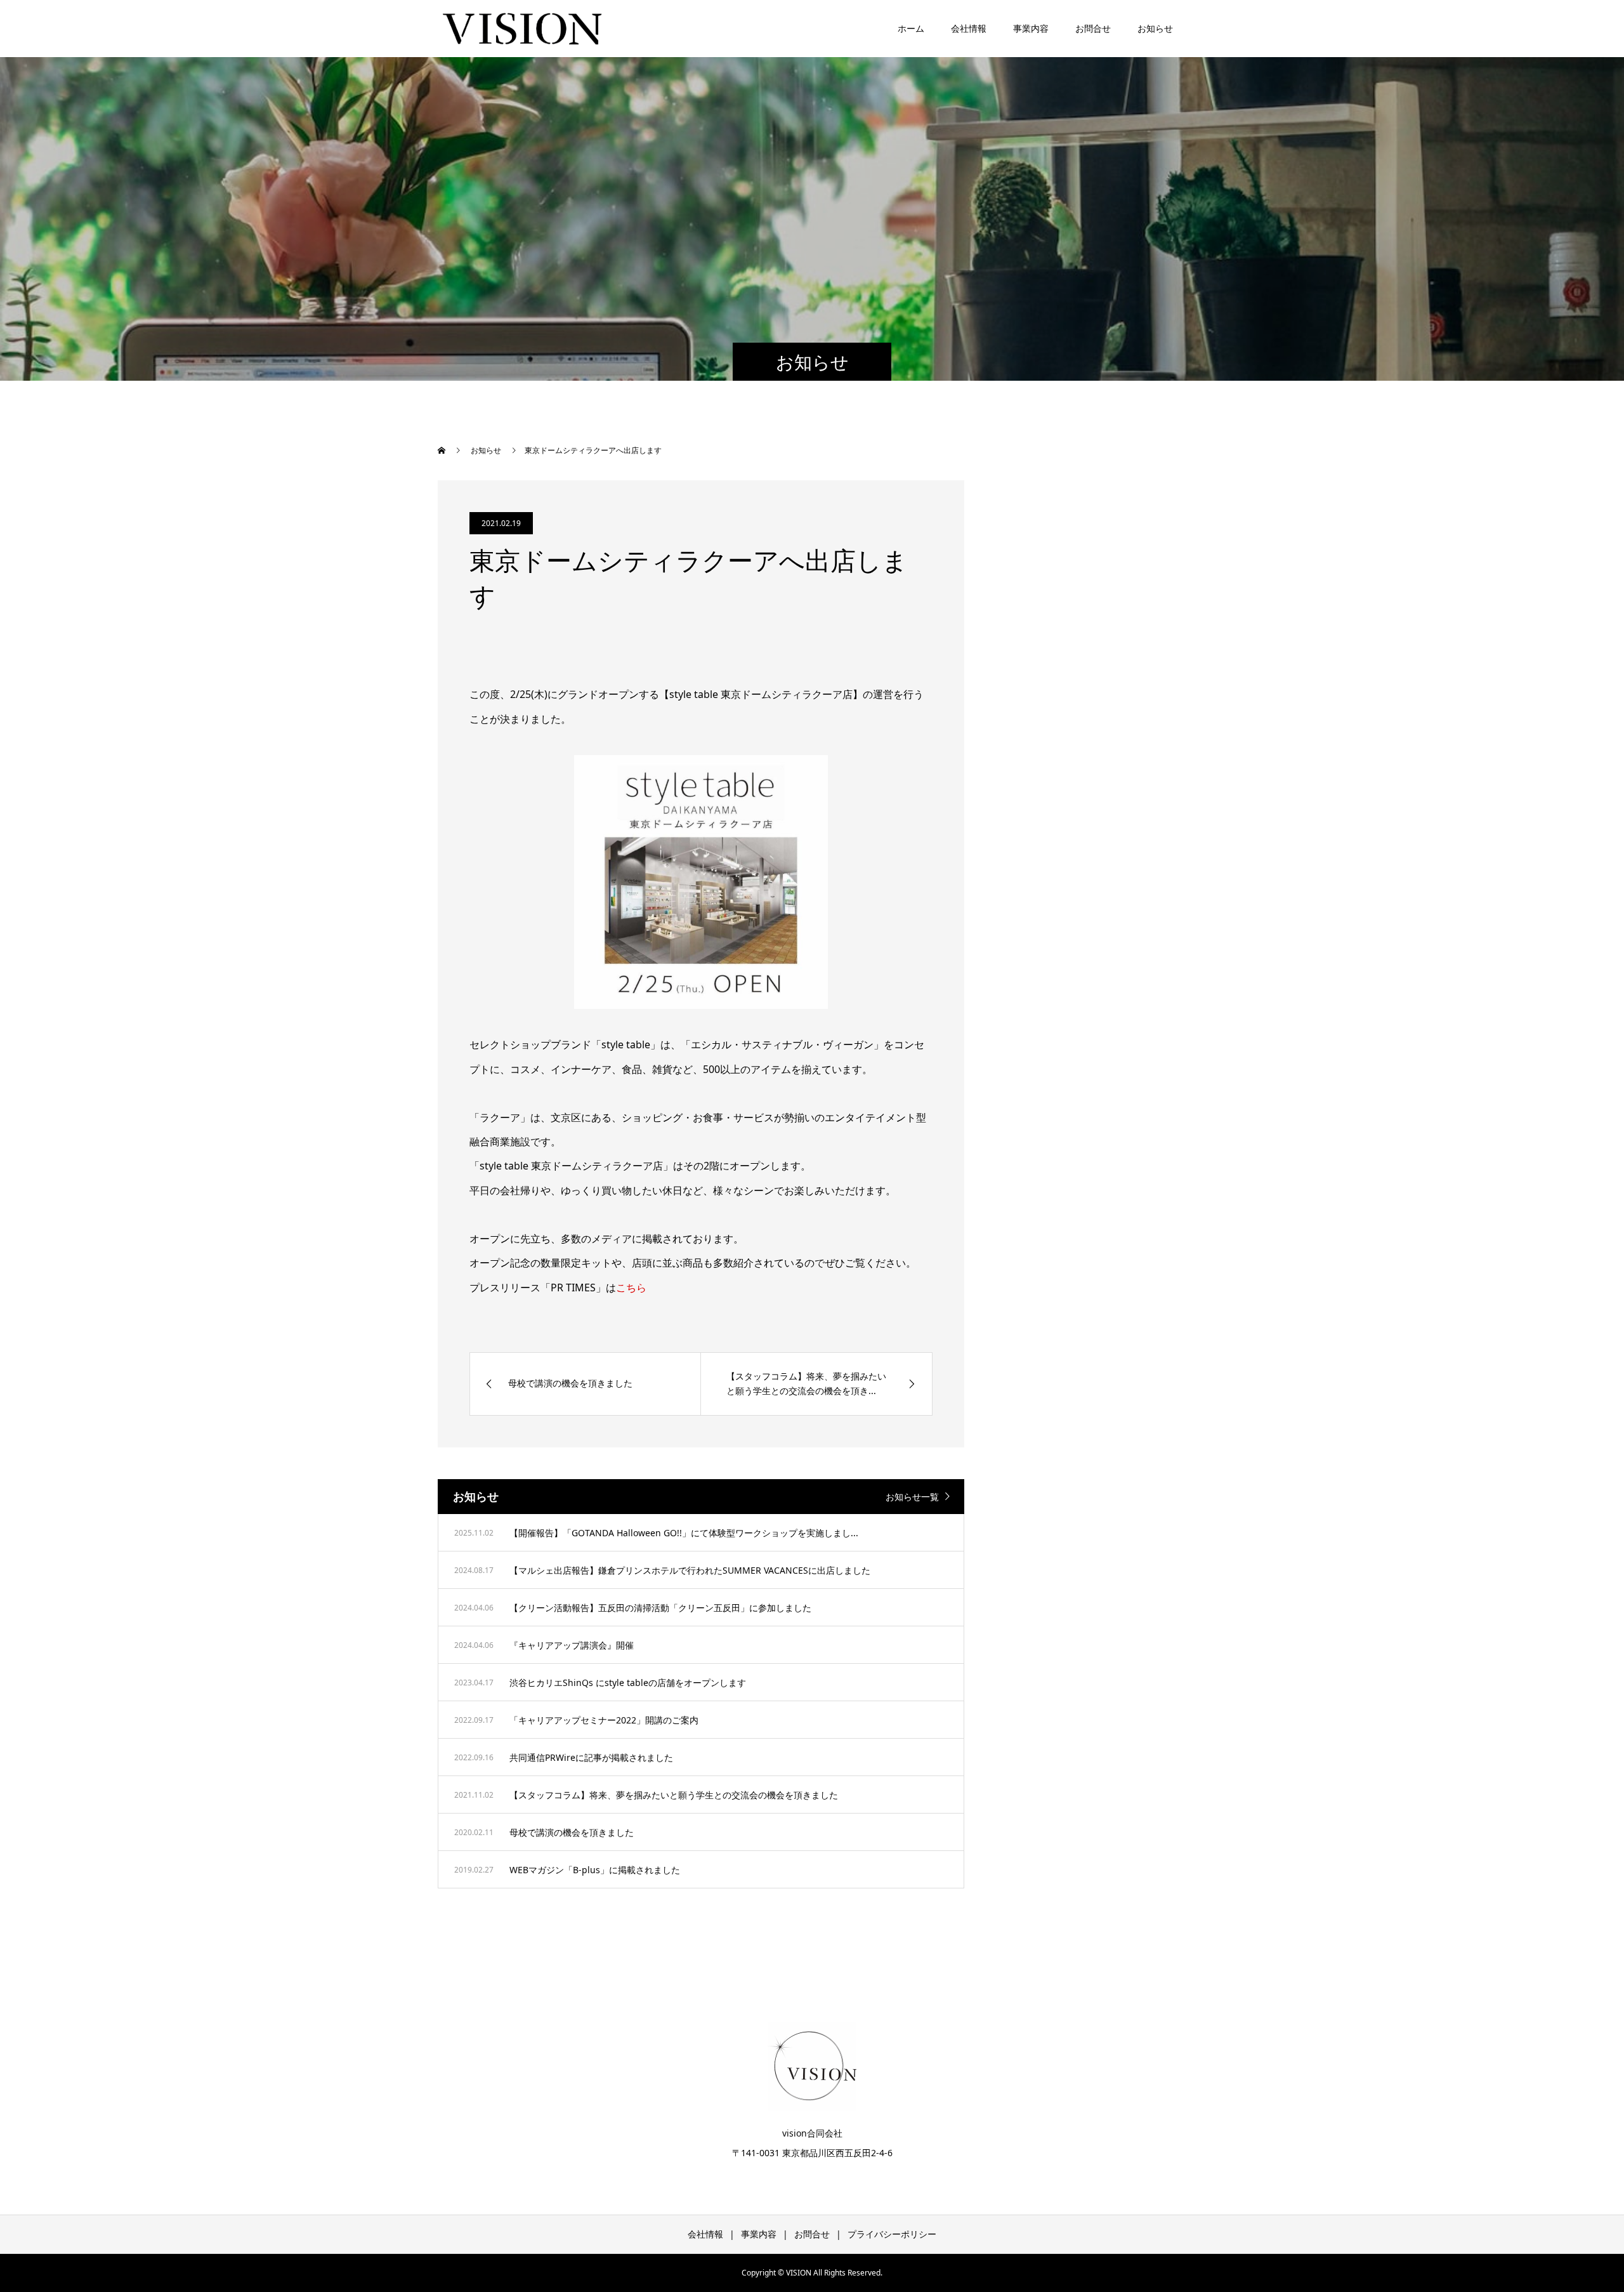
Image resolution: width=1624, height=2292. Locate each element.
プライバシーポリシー (892, 2234)
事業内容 (1031, 28)
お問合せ (1093, 28)
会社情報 (969, 28)
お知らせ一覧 (912, 1497)
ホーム (911, 28)
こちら (631, 1288)
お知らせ (1155, 28)
